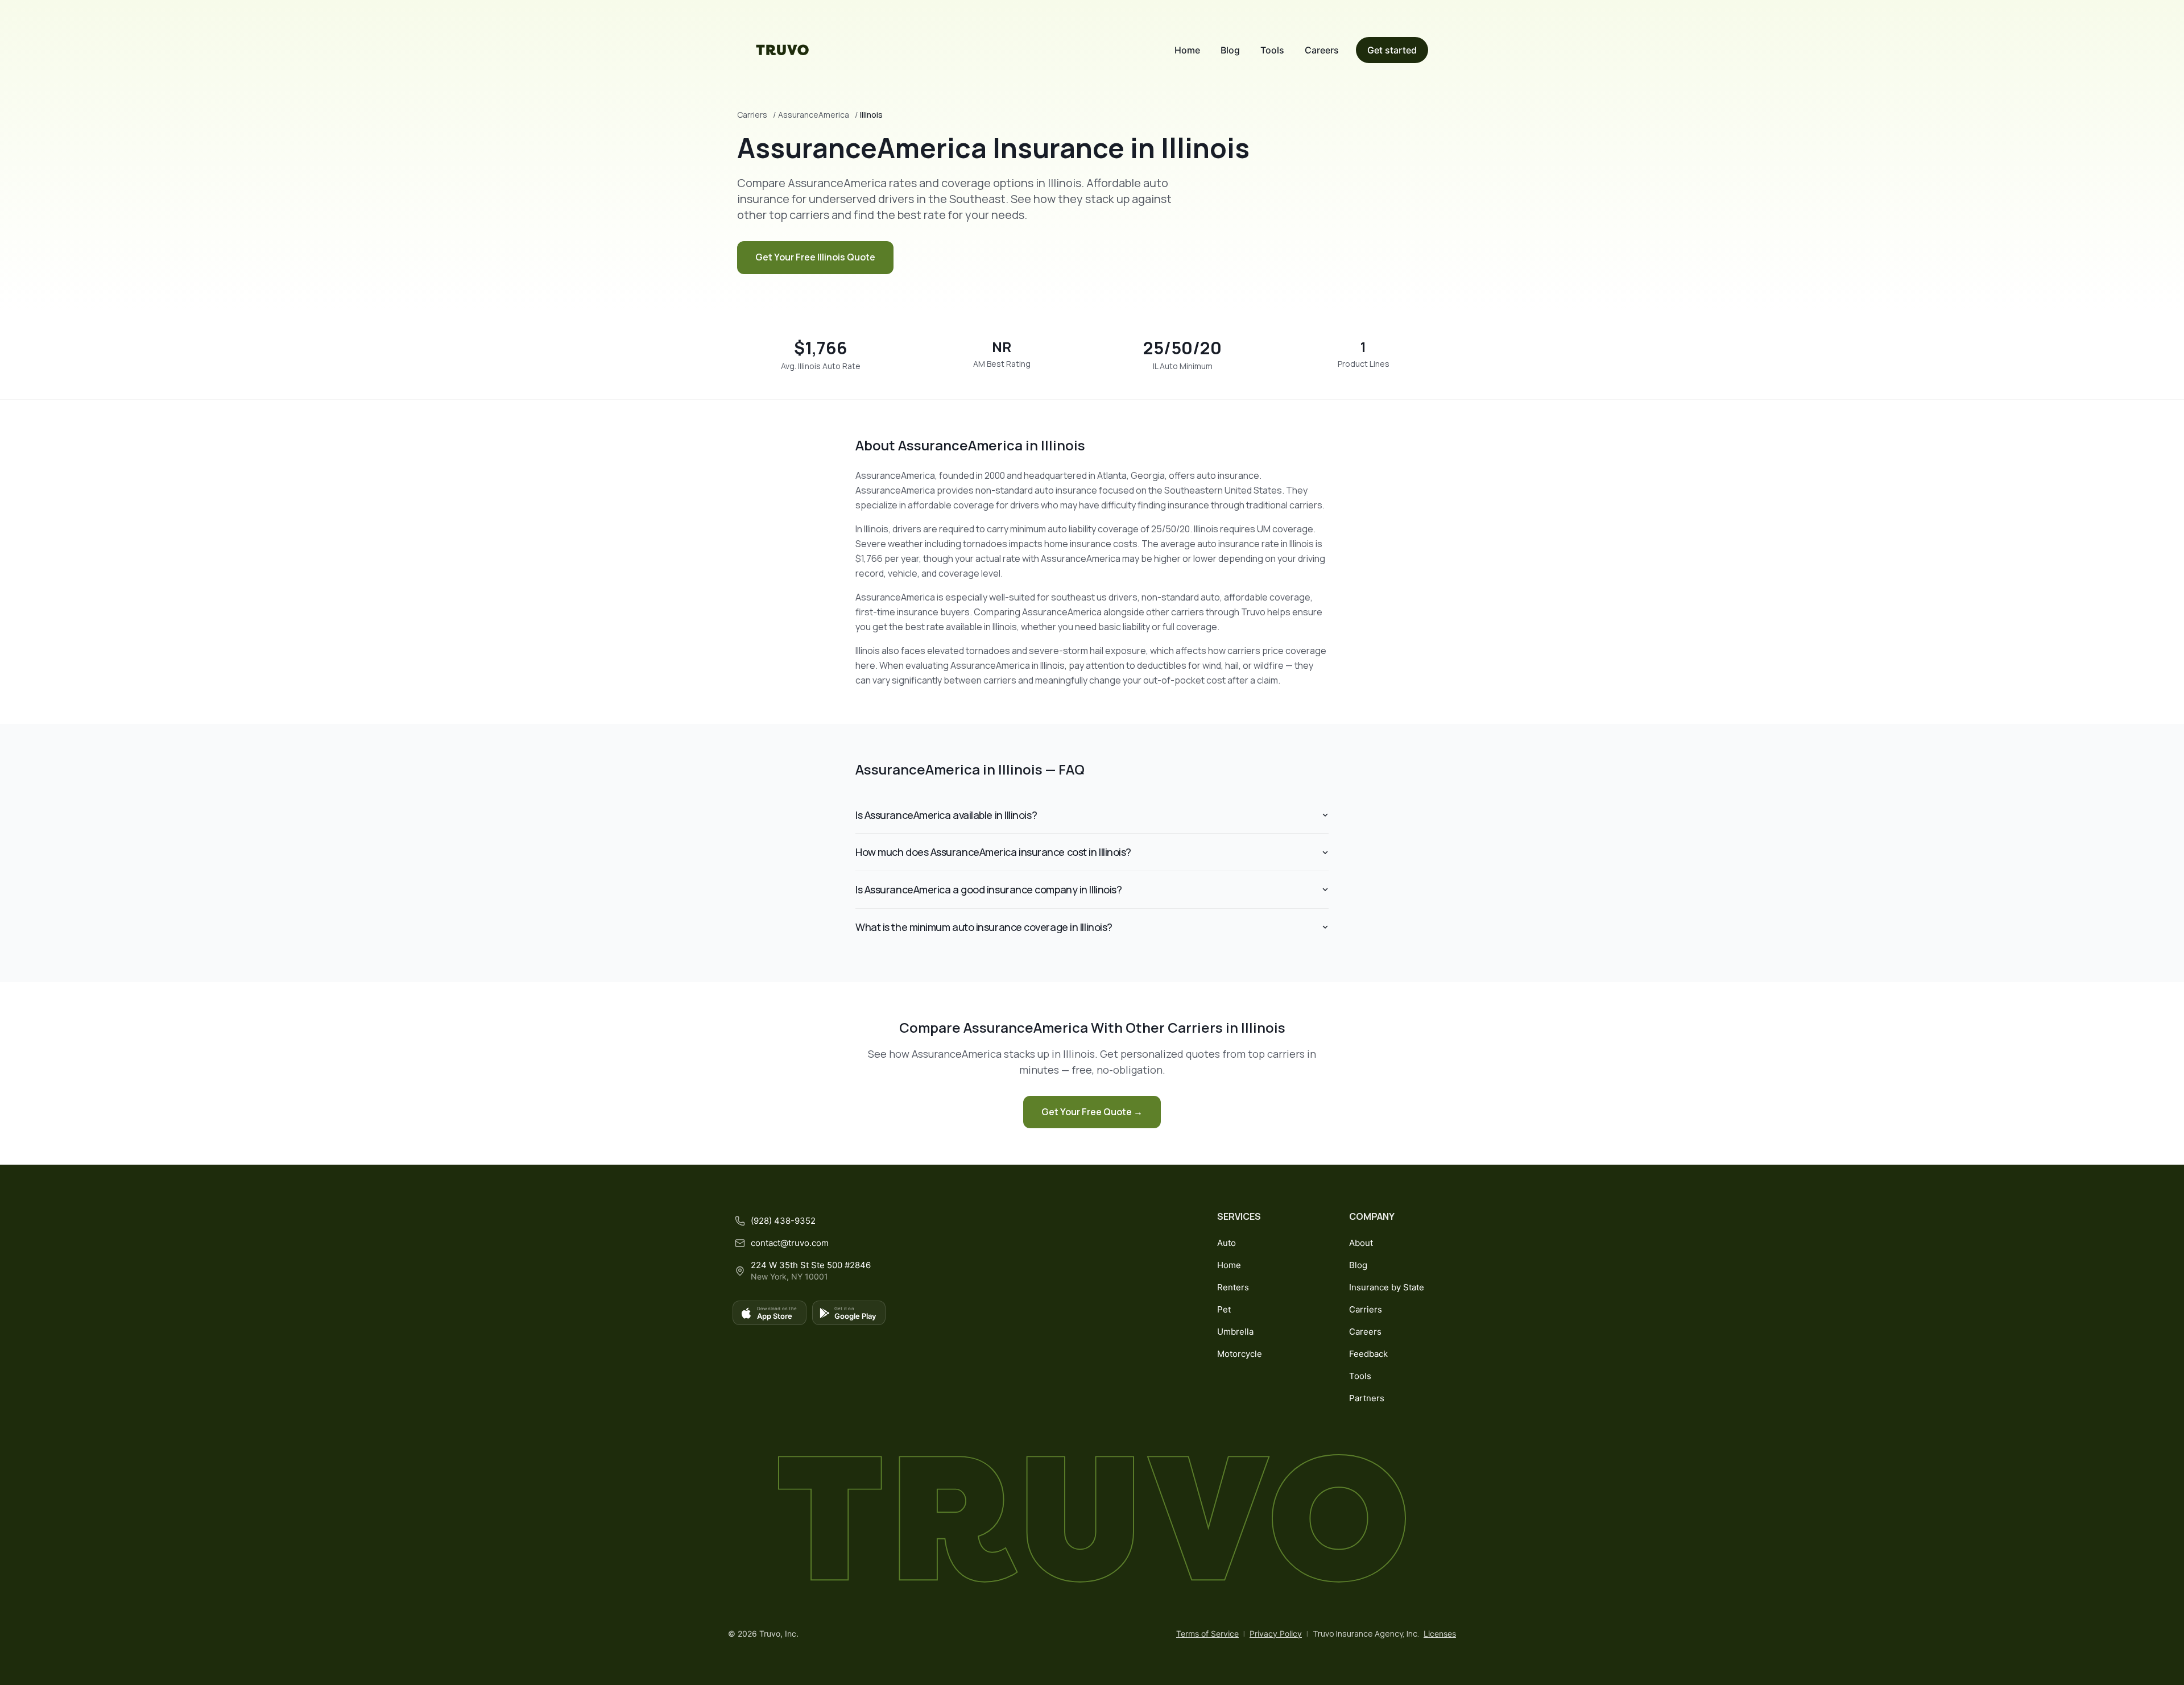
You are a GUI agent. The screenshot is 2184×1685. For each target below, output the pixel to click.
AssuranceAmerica (814, 115)
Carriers (752, 115)
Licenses (1440, 1634)
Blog (1230, 50)
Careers (1322, 50)
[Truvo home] (783, 50)
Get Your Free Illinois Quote (815, 257)
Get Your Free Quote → (1092, 1112)
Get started (1392, 50)
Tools (1272, 50)
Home (1187, 50)
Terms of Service (1207, 1634)
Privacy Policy (1276, 1634)
